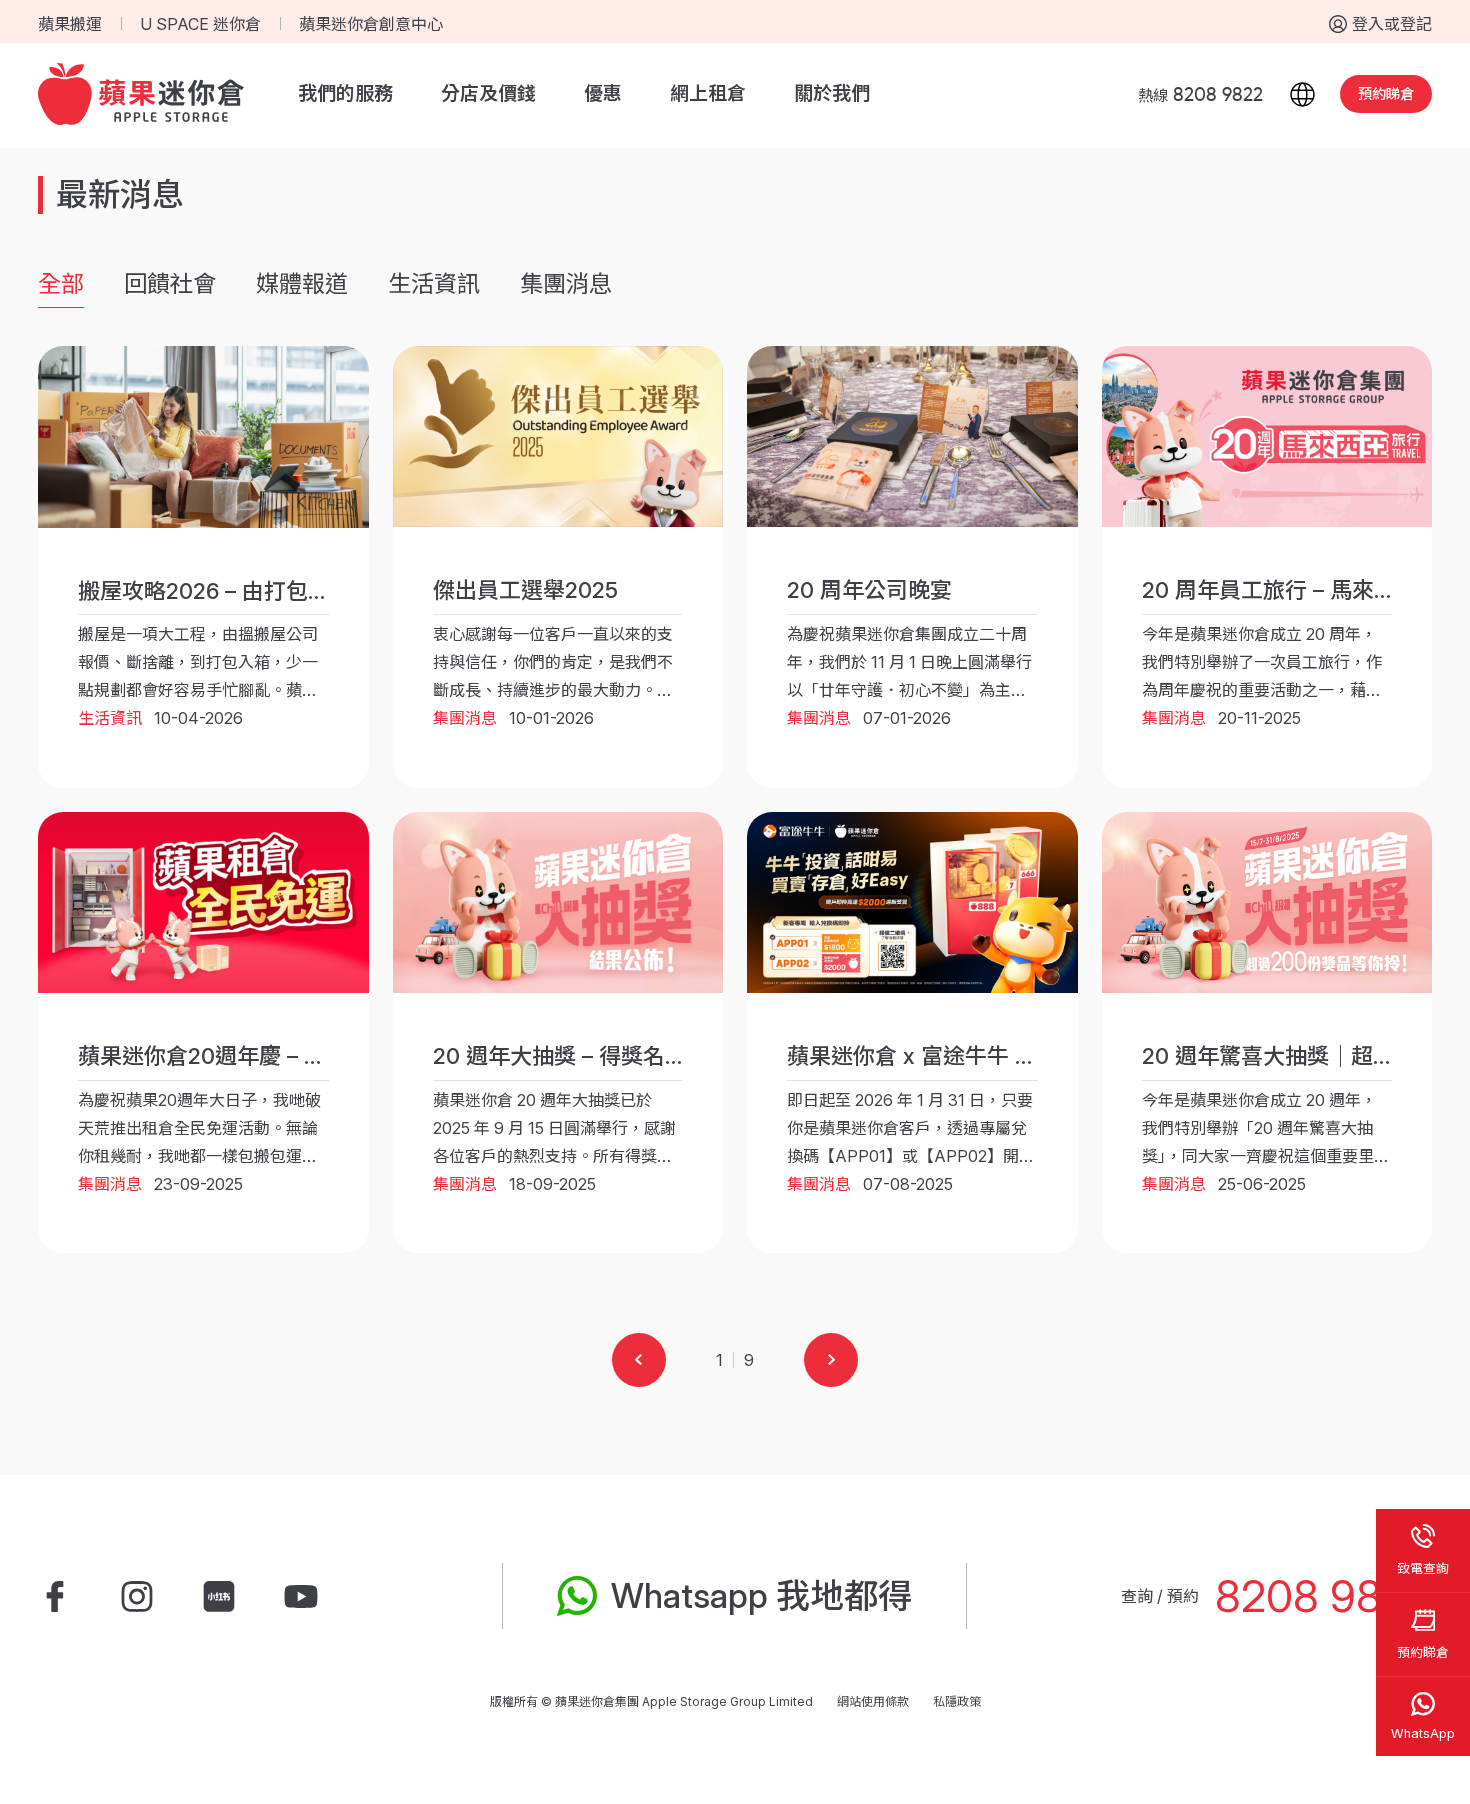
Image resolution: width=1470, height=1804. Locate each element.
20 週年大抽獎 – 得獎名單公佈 (582, 1056)
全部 (61, 284)
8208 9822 (1323, 1596)
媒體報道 (302, 284)
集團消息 (566, 284)
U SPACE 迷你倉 (200, 24)
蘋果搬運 (70, 24)
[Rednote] (219, 1596)
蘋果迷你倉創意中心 (371, 24)
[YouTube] (301, 1596)
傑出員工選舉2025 (525, 590)
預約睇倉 (1386, 93)
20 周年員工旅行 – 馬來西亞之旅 (1302, 590)
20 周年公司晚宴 (869, 590)
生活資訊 (434, 284)
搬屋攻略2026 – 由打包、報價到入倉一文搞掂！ (314, 591)
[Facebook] (55, 1596)
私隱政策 (957, 1701)
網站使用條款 (873, 1701)
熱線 (1200, 95)
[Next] (831, 1360)
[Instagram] (137, 1596)
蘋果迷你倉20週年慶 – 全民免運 (235, 1056)
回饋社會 (170, 284)
